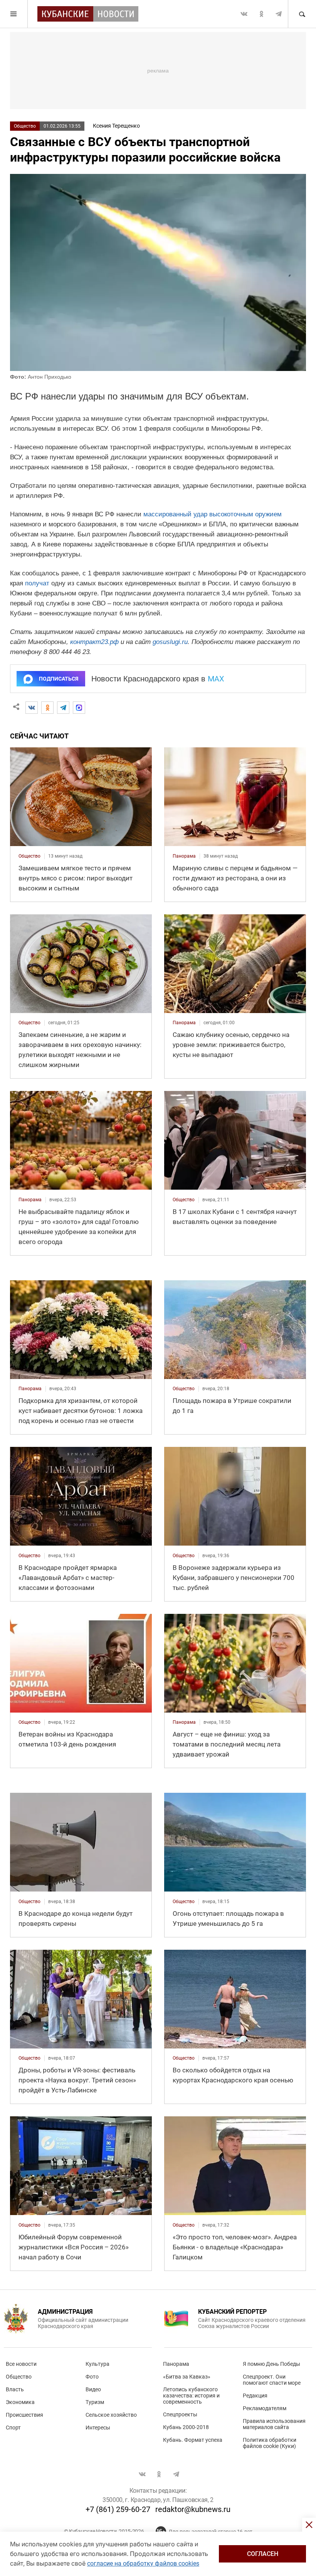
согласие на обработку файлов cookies (143, 2563)
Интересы (98, 2428)
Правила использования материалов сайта (274, 2424)
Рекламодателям (265, 2408)
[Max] (79, 708)
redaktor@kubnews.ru (193, 2509)
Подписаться (59, 679)
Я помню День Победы (271, 2364)
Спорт (13, 2428)
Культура (97, 2364)
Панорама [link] (184, 856)
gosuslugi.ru (170, 642)
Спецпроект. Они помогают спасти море (272, 2380)
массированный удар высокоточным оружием (213, 514)
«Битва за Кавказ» (187, 2377)
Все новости (21, 2364)
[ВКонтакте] (32, 708)
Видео (93, 2389)
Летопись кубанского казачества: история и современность (191, 2396)
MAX (216, 679)
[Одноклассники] (47, 708)
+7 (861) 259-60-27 (118, 2509)
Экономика (20, 2402)
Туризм (95, 2402)
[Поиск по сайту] (302, 14)
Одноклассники (261, 14)
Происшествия (24, 2415)
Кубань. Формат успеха (193, 2440)
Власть (15, 2389)
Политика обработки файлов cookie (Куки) (270, 2443)
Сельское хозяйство (111, 2415)
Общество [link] (29, 856)
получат (37, 583)
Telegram (279, 14)
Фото (92, 2377)
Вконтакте (244, 14)
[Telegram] (63, 708)
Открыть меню (14, 14)
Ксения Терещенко (116, 126)
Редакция (255, 2396)
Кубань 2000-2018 (186, 2427)
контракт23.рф (94, 642)
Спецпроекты (180, 2414)
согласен (263, 2554)
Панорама (176, 2364)
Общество (25, 126)
